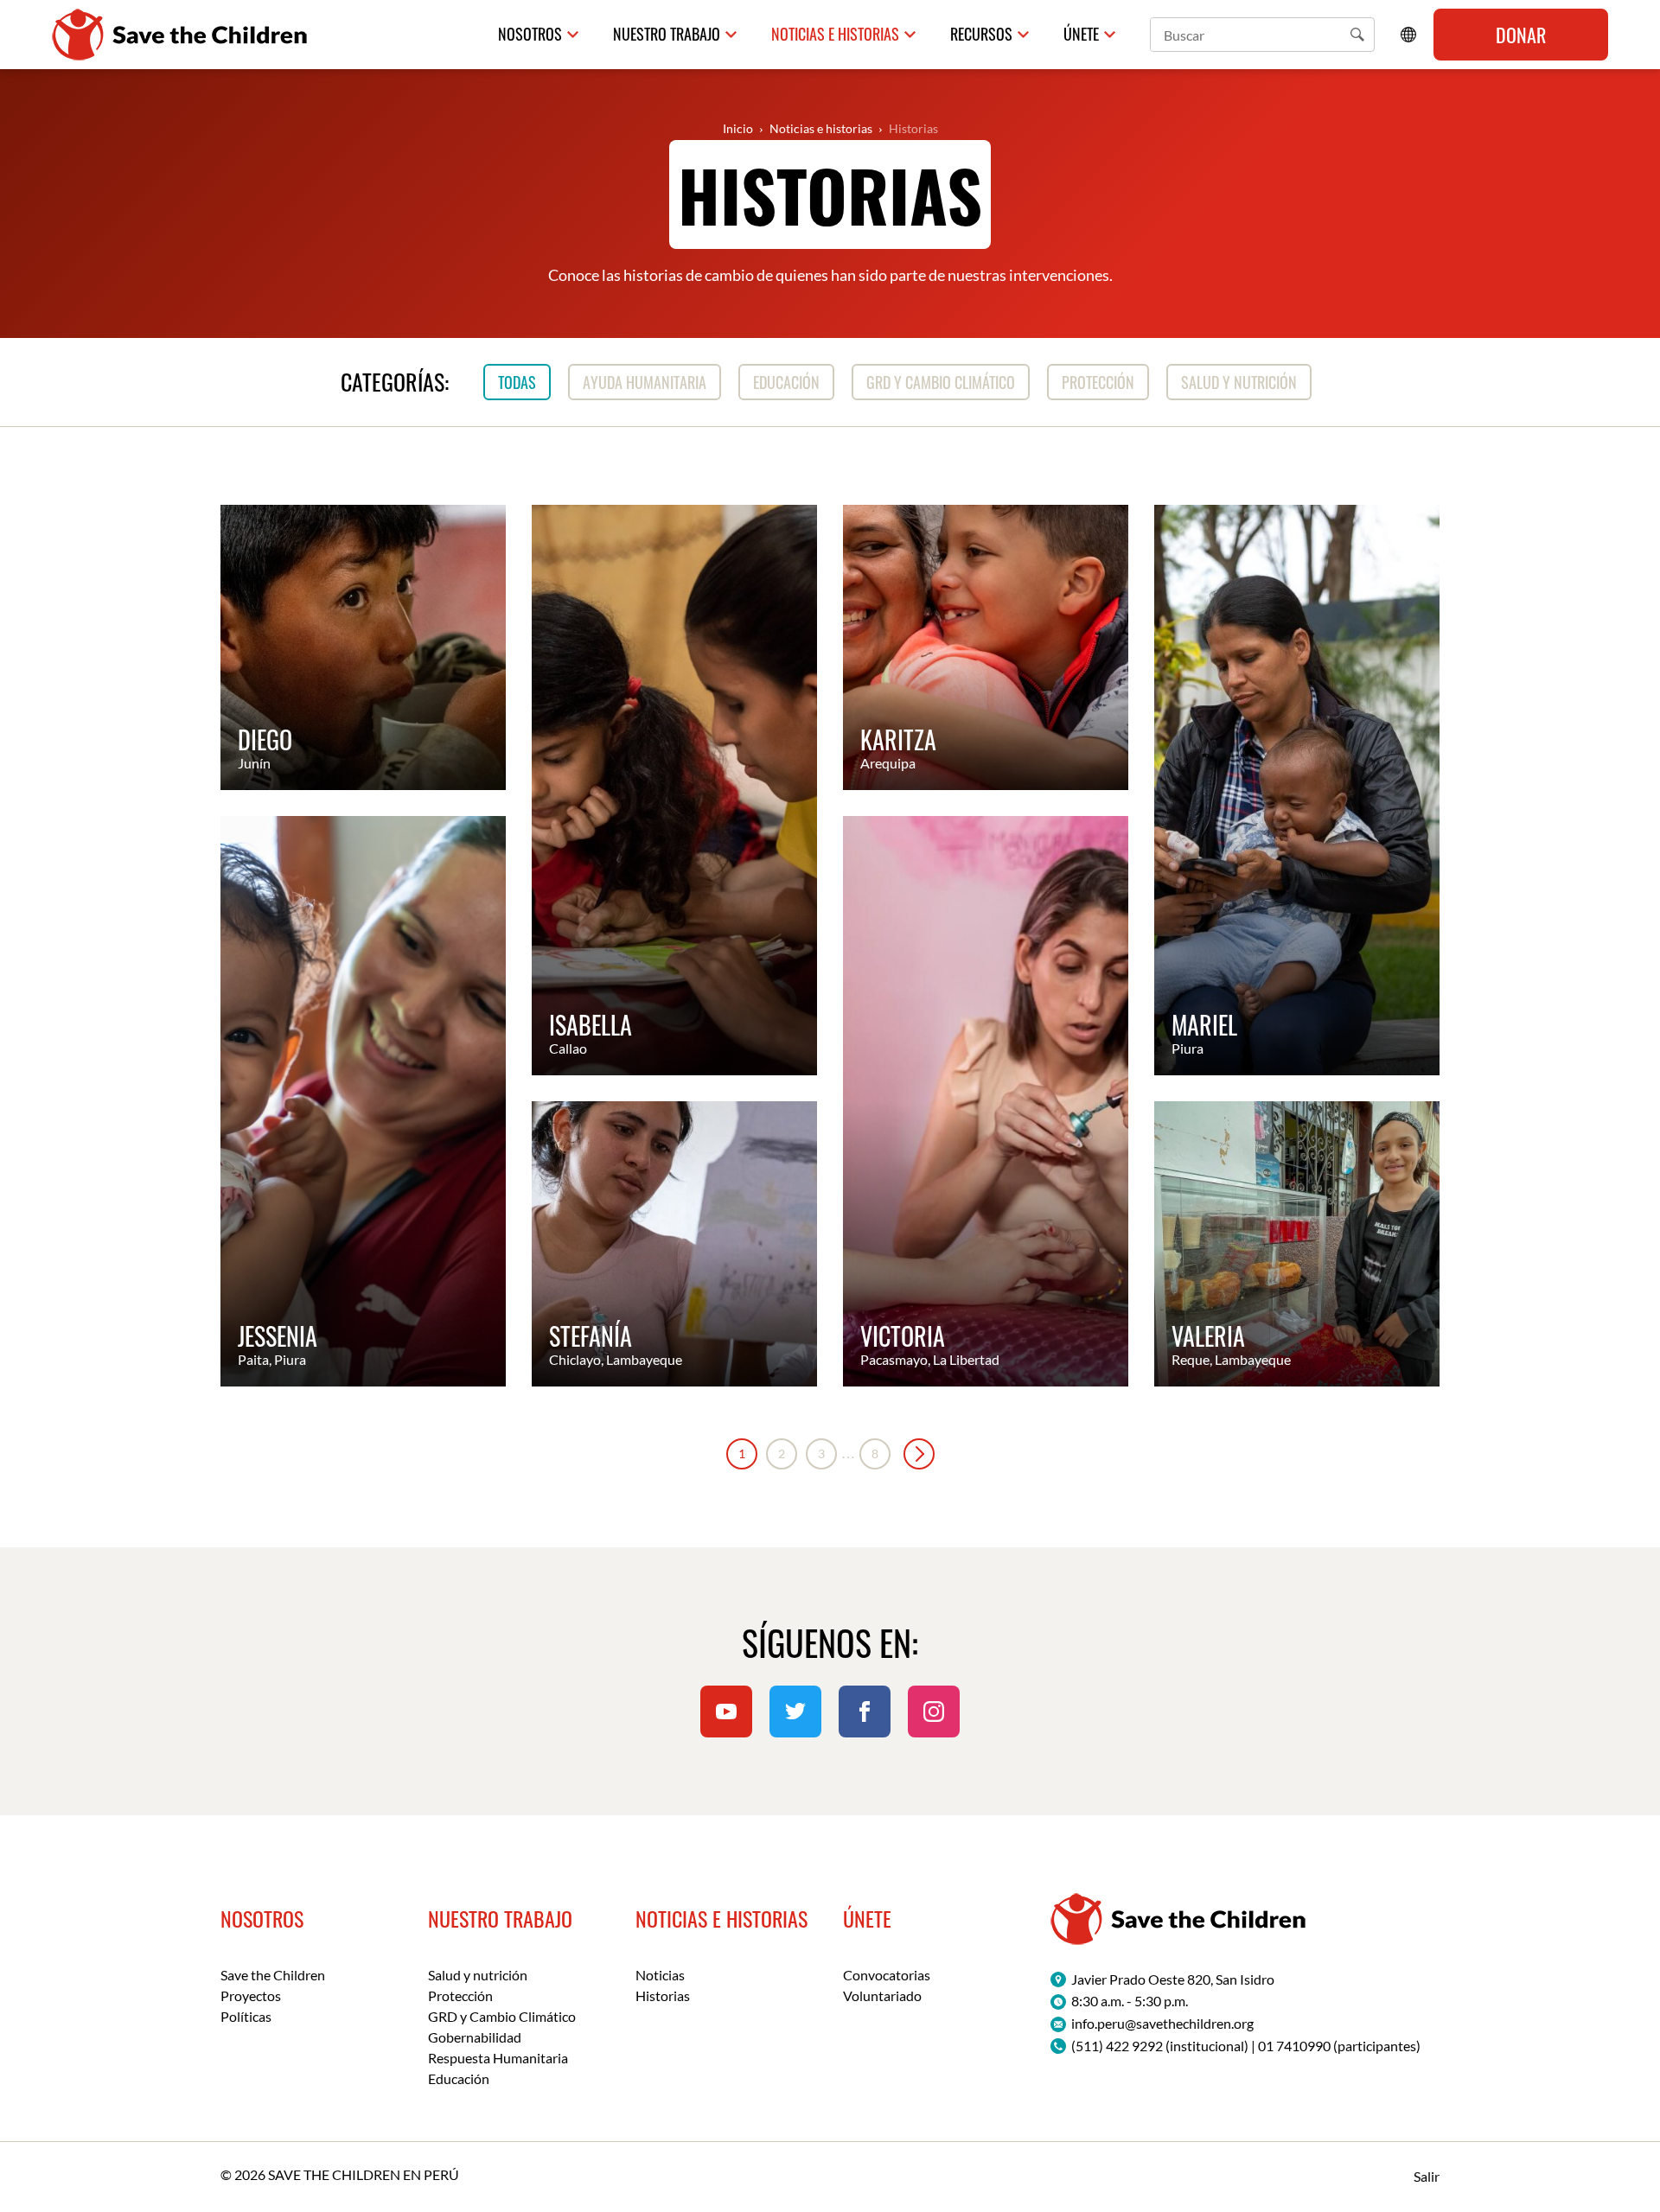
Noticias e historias (835, 34)
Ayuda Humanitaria (645, 382)
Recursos (981, 34)
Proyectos (251, 1995)
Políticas (246, 2016)
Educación (786, 382)
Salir (1427, 2176)
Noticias (660, 1975)
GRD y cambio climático (941, 382)
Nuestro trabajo (667, 34)
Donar (1521, 35)
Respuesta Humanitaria (498, 2058)
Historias (913, 128)
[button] (1357, 35)
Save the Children (273, 1975)
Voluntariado (882, 1995)
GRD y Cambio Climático (502, 2016)
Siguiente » (919, 1454)
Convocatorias (887, 1975)
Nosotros (530, 34)
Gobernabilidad (475, 2037)
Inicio (738, 128)
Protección (1098, 382)
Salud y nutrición (1239, 382)
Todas (517, 382)
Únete (1081, 34)
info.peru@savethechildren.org (1162, 2023)
